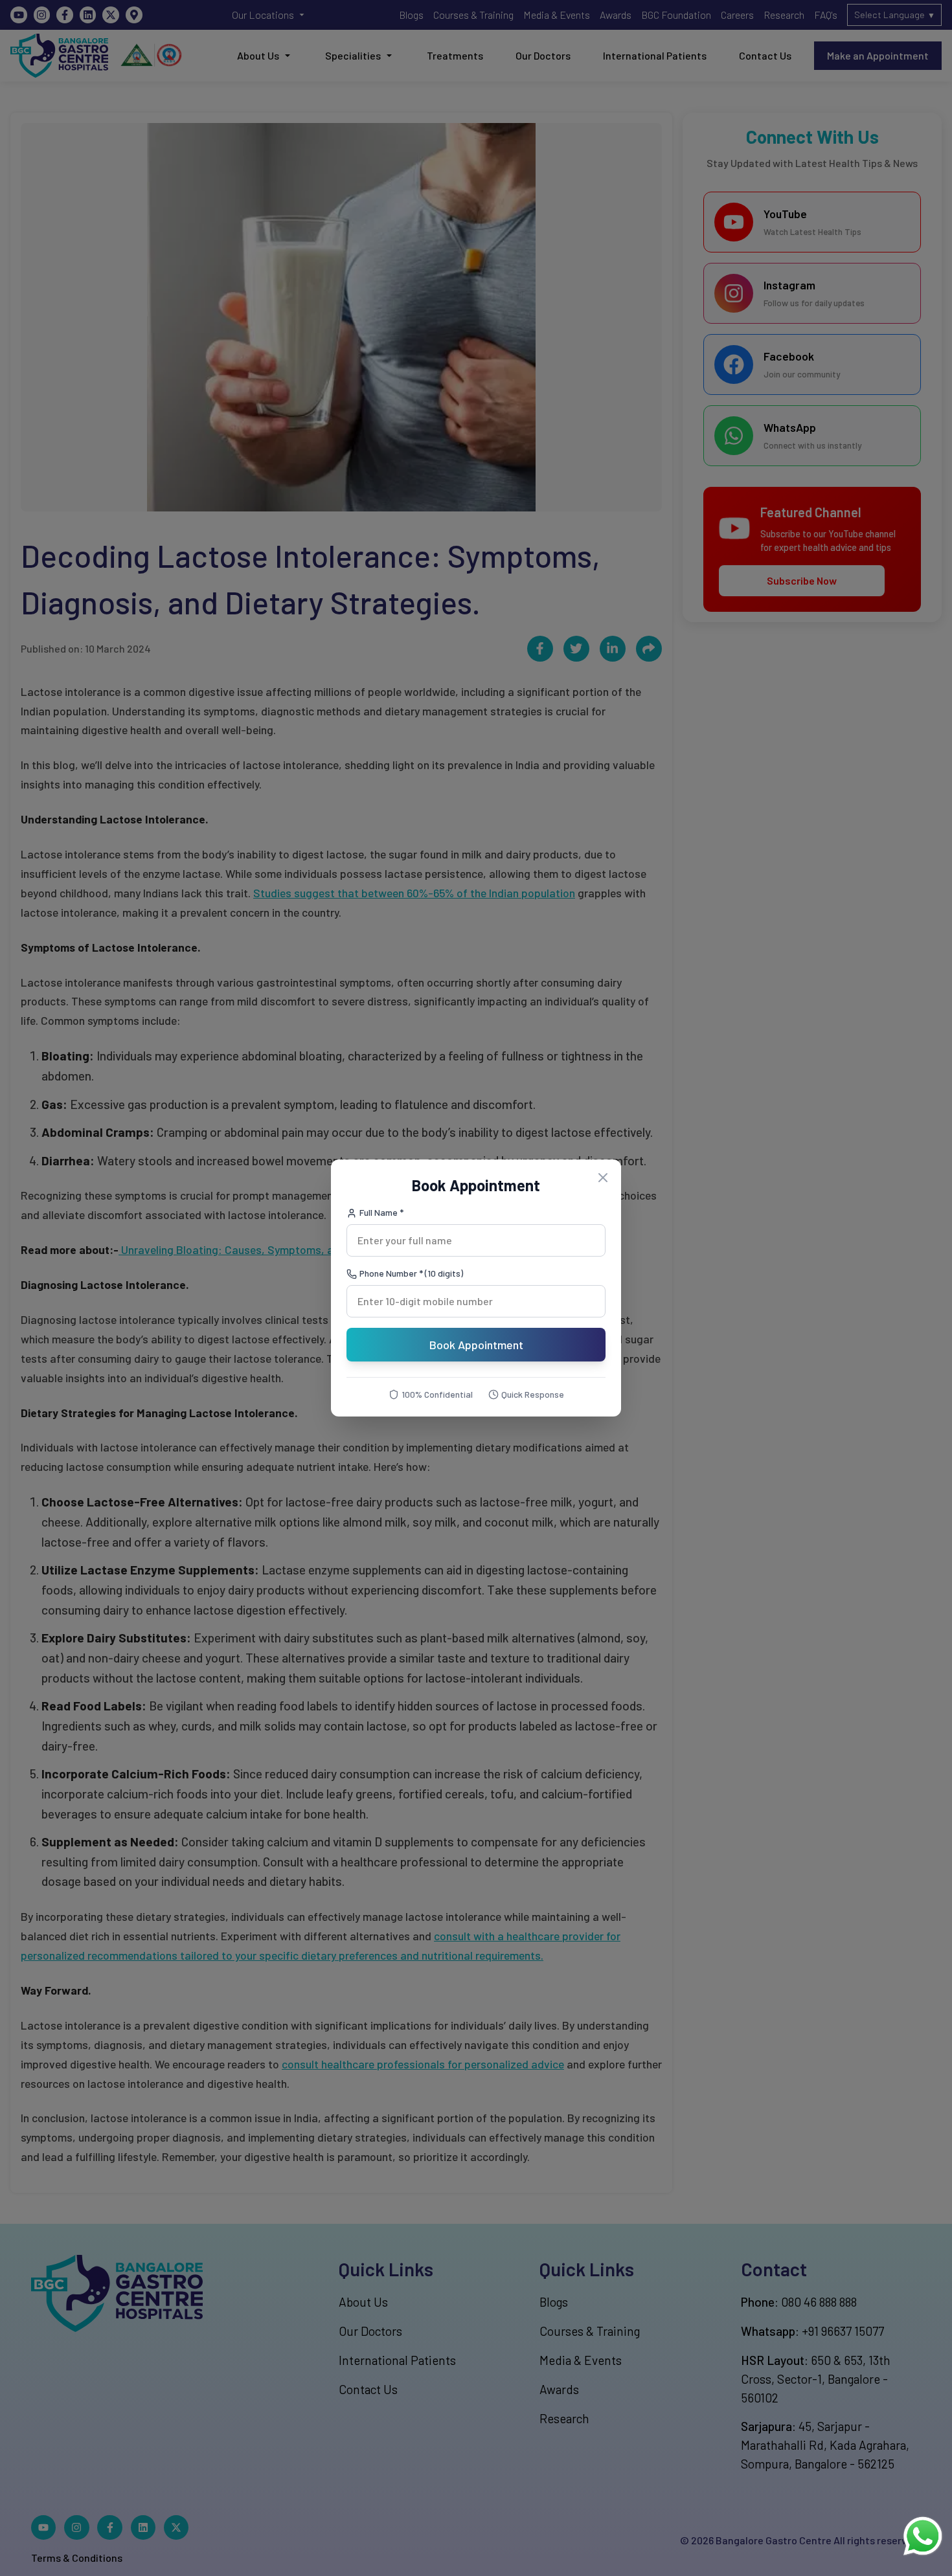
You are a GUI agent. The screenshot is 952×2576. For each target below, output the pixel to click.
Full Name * (381, 1212)
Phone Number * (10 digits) (411, 1273)
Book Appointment (476, 1345)
